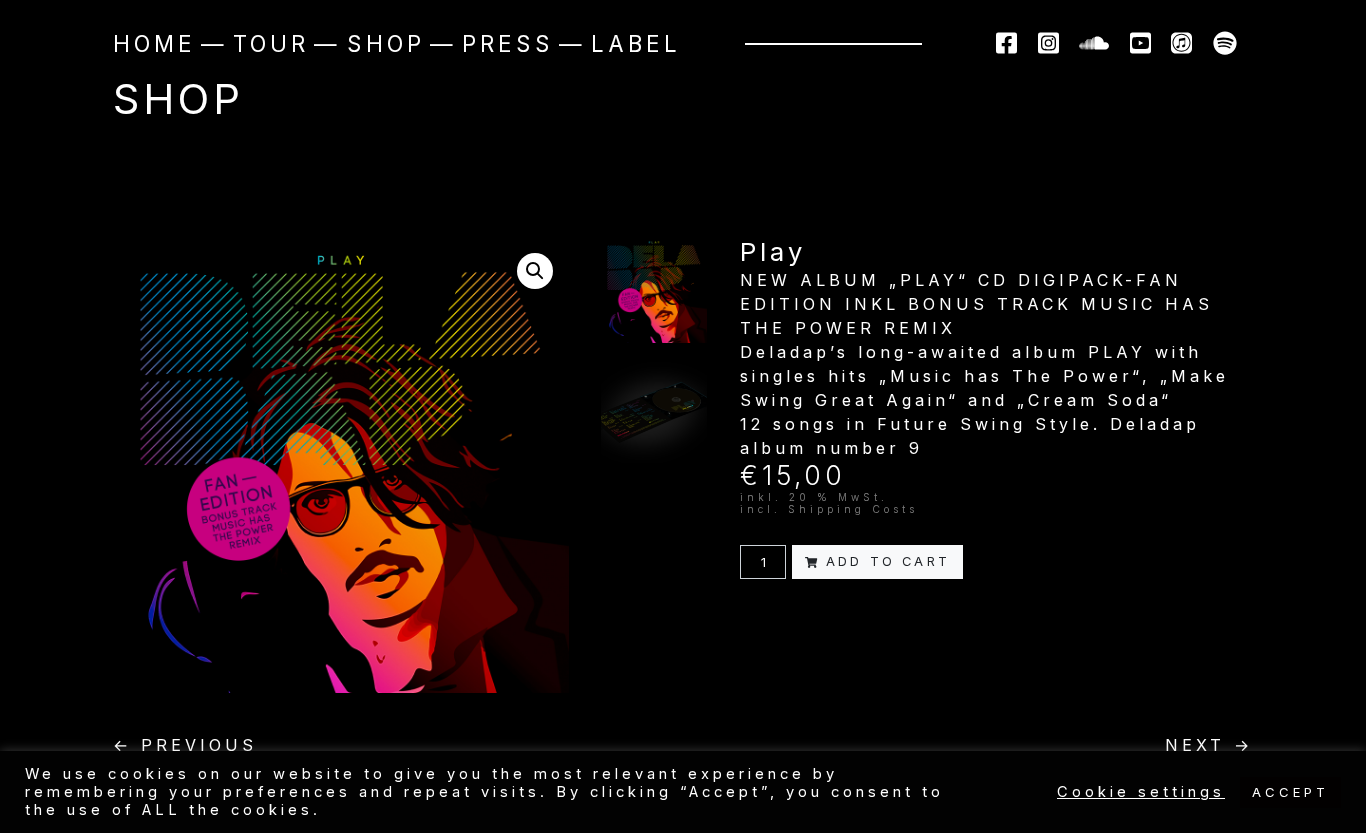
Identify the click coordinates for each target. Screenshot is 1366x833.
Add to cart (888, 561)
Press (508, 43)
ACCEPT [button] (1290, 792)
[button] (535, 271)
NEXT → (1209, 745)
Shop (386, 43)
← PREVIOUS (185, 745)
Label (636, 43)
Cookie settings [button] (1141, 792)
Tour (271, 43)
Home (154, 43)
